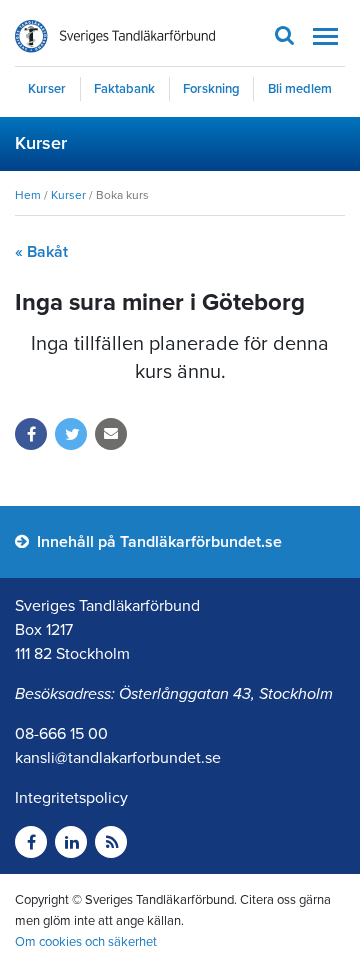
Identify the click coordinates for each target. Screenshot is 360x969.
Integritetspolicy (71, 798)
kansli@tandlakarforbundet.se (118, 758)
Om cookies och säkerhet (86, 942)
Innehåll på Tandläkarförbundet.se (157, 542)
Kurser (47, 89)
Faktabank (124, 89)
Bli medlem (300, 89)
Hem (28, 195)
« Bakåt (41, 252)
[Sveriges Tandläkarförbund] (115, 36)
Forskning (211, 89)
